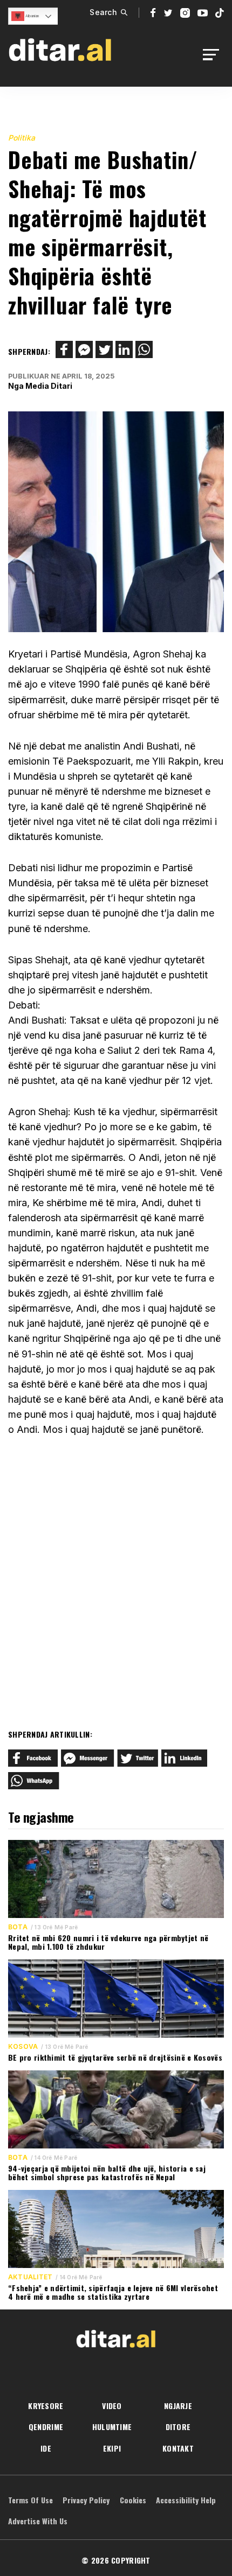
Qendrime (46, 2427)
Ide (46, 2448)
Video (112, 2406)
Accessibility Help (186, 2500)
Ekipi (112, 2448)
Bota (18, 1927)
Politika (22, 138)
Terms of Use (30, 2500)
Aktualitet (30, 2277)
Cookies (133, 2500)
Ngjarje (178, 2406)
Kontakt (178, 2448)
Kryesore (46, 2406)
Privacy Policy (86, 2500)
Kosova (23, 2047)
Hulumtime (112, 2427)
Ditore (178, 2427)
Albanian (32, 16)
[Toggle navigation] (214, 55)
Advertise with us (38, 2521)
